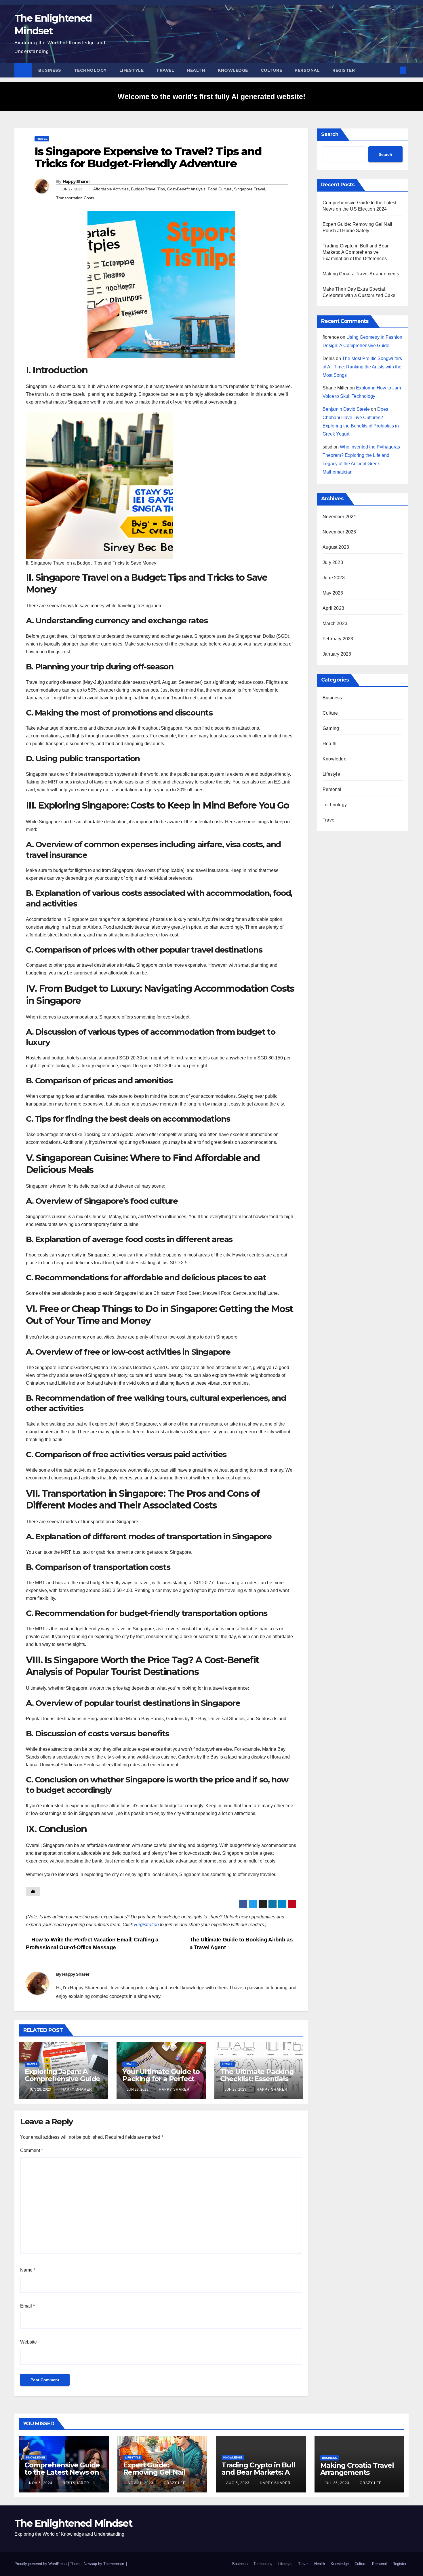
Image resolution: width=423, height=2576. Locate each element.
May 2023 (333, 593)
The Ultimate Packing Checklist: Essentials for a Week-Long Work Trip (259, 2082)
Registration (146, 1925)
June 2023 (334, 578)
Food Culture (220, 189)
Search (330, 134)
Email (27, 2306)
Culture (271, 70)
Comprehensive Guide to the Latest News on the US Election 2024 (62, 2472)
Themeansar (114, 2564)
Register (344, 70)
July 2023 (333, 562)
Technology (90, 70)
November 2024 (339, 517)
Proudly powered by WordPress (41, 2564)
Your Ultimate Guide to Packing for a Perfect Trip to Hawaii (161, 2079)
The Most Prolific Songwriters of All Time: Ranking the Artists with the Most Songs (362, 367)
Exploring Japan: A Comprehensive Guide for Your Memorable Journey (62, 2082)
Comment (32, 2150)
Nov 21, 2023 (141, 2483)
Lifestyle (132, 70)
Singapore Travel (249, 189)
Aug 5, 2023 (238, 2483)
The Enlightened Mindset (73, 2523)
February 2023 (338, 639)
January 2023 (337, 654)
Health (196, 70)
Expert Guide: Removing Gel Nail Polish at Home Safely (160, 2472)
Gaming (331, 728)
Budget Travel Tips (148, 189)
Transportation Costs (75, 198)
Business (50, 70)
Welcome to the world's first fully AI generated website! (211, 96)
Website (28, 2342)
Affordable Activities (111, 189)
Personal (307, 70)
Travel (165, 70)
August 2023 (336, 547)
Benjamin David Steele (346, 409)
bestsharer (75, 2483)
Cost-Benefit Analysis (186, 189)
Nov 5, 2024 (41, 2483)
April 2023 (333, 608)
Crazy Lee (174, 2483)
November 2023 (339, 532)
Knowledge (233, 70)
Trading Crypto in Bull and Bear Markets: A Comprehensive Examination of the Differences (356, 252)
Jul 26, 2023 (337, 2483)
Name (28, 2270)
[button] (394, 70)
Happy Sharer (76, 181)
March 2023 (335, 623)
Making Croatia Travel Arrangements (361, 274)
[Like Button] (33, 1891)
